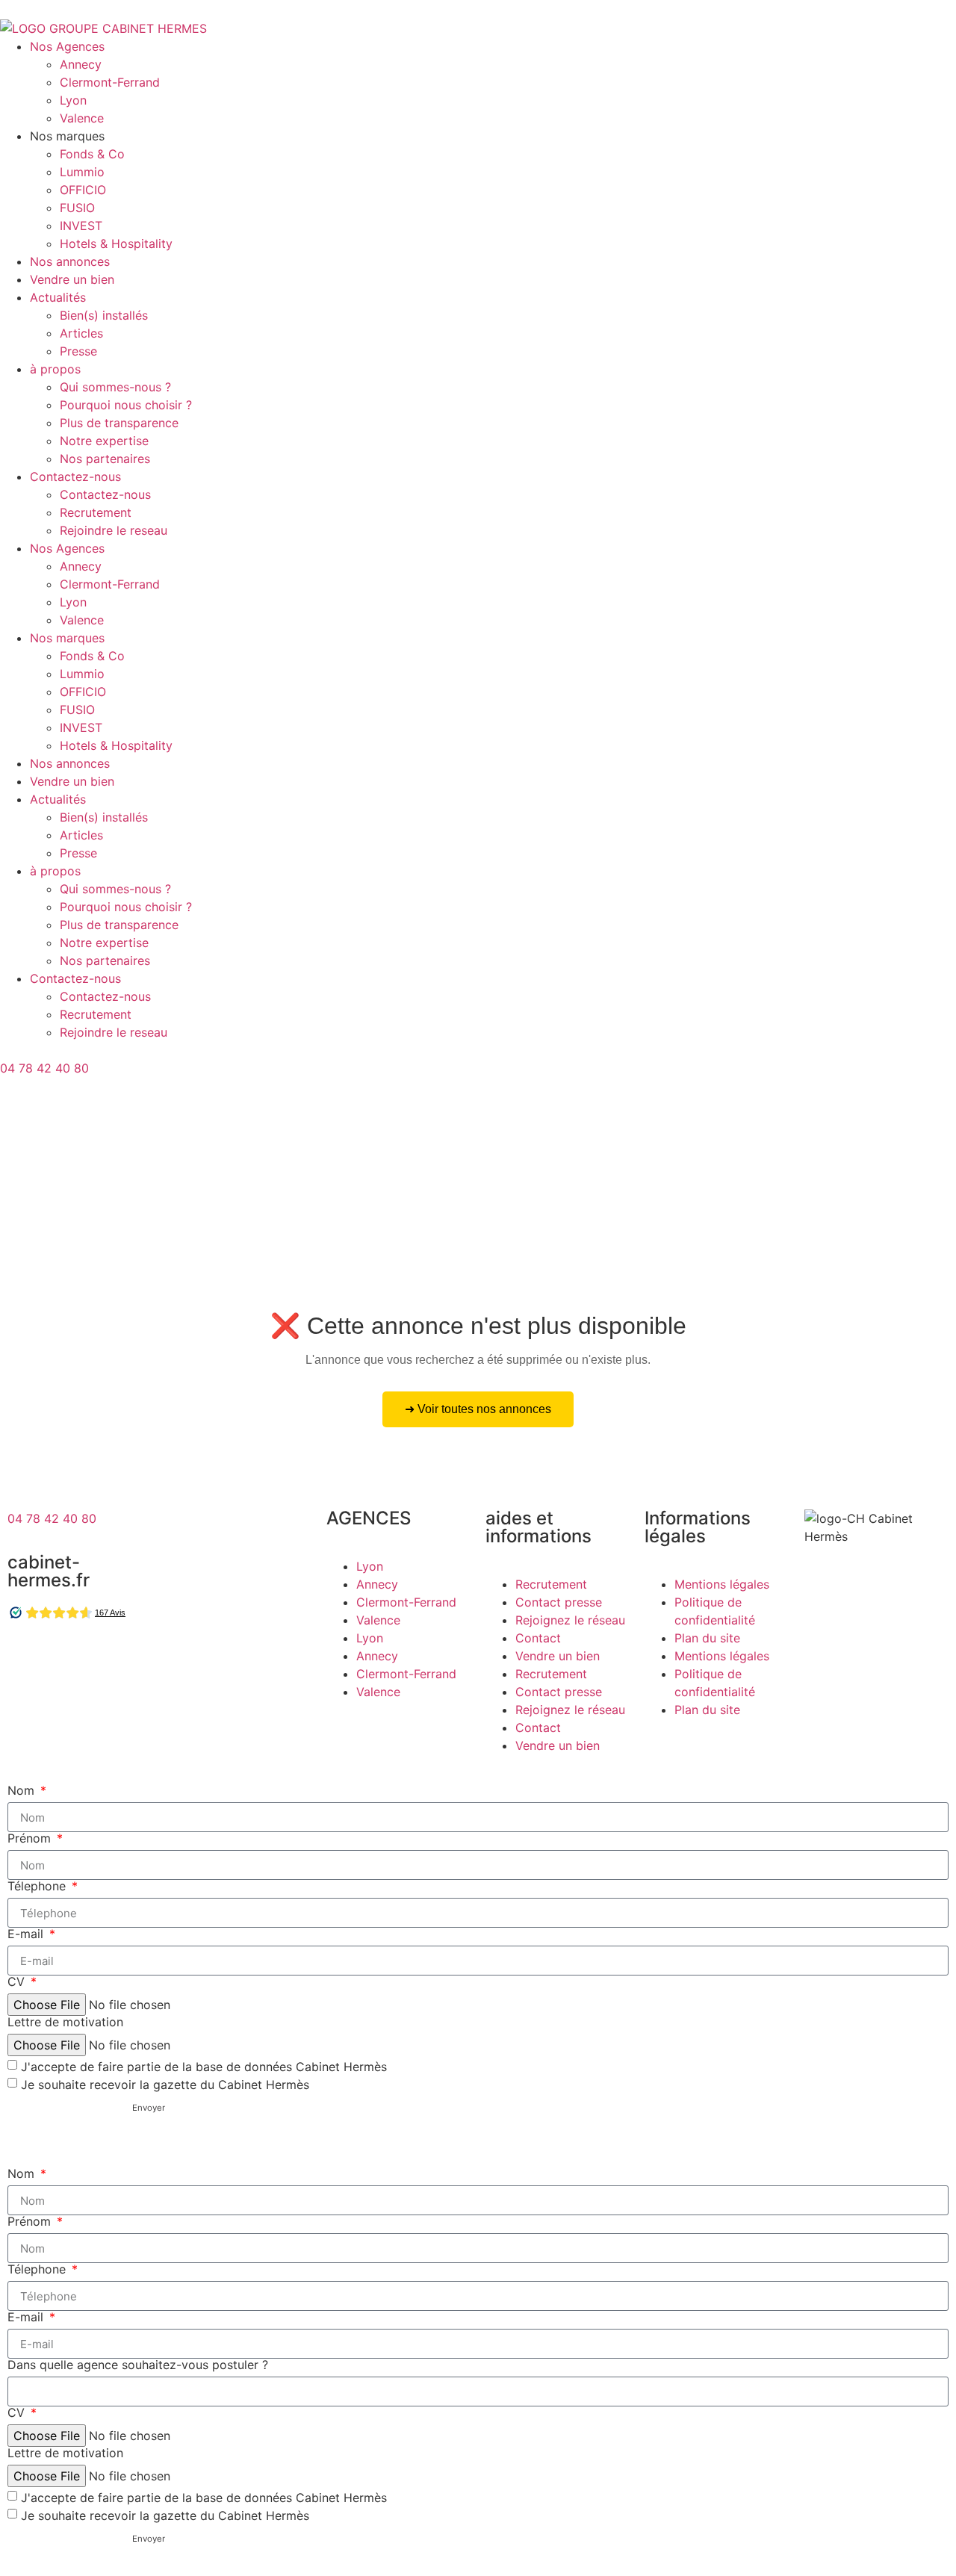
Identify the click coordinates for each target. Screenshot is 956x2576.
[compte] (19, 1106)
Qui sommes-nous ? (115, 387)
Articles (81, 333)
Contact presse (559, 1602)
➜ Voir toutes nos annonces (478, 1409)
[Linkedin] (108, 1659)
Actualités (58, 297)
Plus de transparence (119, 423)
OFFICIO (83, 190)
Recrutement (96, 512)
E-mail (27, 1934)
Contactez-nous (75, 477)
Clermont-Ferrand (110, 82)
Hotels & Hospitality (116, 243)
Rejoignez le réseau (570, 1620)
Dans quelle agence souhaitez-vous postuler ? (138, 2365)
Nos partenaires (105, 459)
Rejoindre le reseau (114, 530)
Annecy (81, 64)
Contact (538, 1638)
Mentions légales (722, 1584)
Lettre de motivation (65, 2022)
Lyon (73, 100)
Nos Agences (67, 46)
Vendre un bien (72, 279)
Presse (78, 351)
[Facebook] (26, 1659)
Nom (23, 1790)
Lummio (82, 172)
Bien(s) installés (104, 315)
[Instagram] (67, 1659)
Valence (82, 118)
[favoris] (19, 1148)
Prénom (31, 1838)
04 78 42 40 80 (44, 1068)
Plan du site (707, 1638)
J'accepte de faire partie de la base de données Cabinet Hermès (204, 2067)
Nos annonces (70, 261)
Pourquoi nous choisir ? (126, 405)
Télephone (38, 1886)
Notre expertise (104, 441)
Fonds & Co (92, 154)
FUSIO (77, 208)
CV (18, 1981)
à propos (55, 369)
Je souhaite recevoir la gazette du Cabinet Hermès (165, 2085)
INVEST (81, 226)
